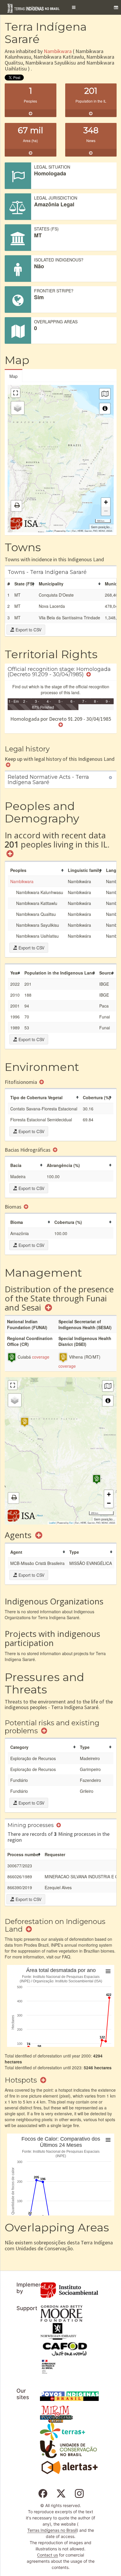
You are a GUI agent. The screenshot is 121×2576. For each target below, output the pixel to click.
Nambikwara (58, 51)
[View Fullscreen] (16, 393)
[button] (74, 7)
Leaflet (49, 531)
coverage (41, 1357)
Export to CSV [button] (28, 630)
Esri (68, 531)
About (43, 523)
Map (14, 376)
